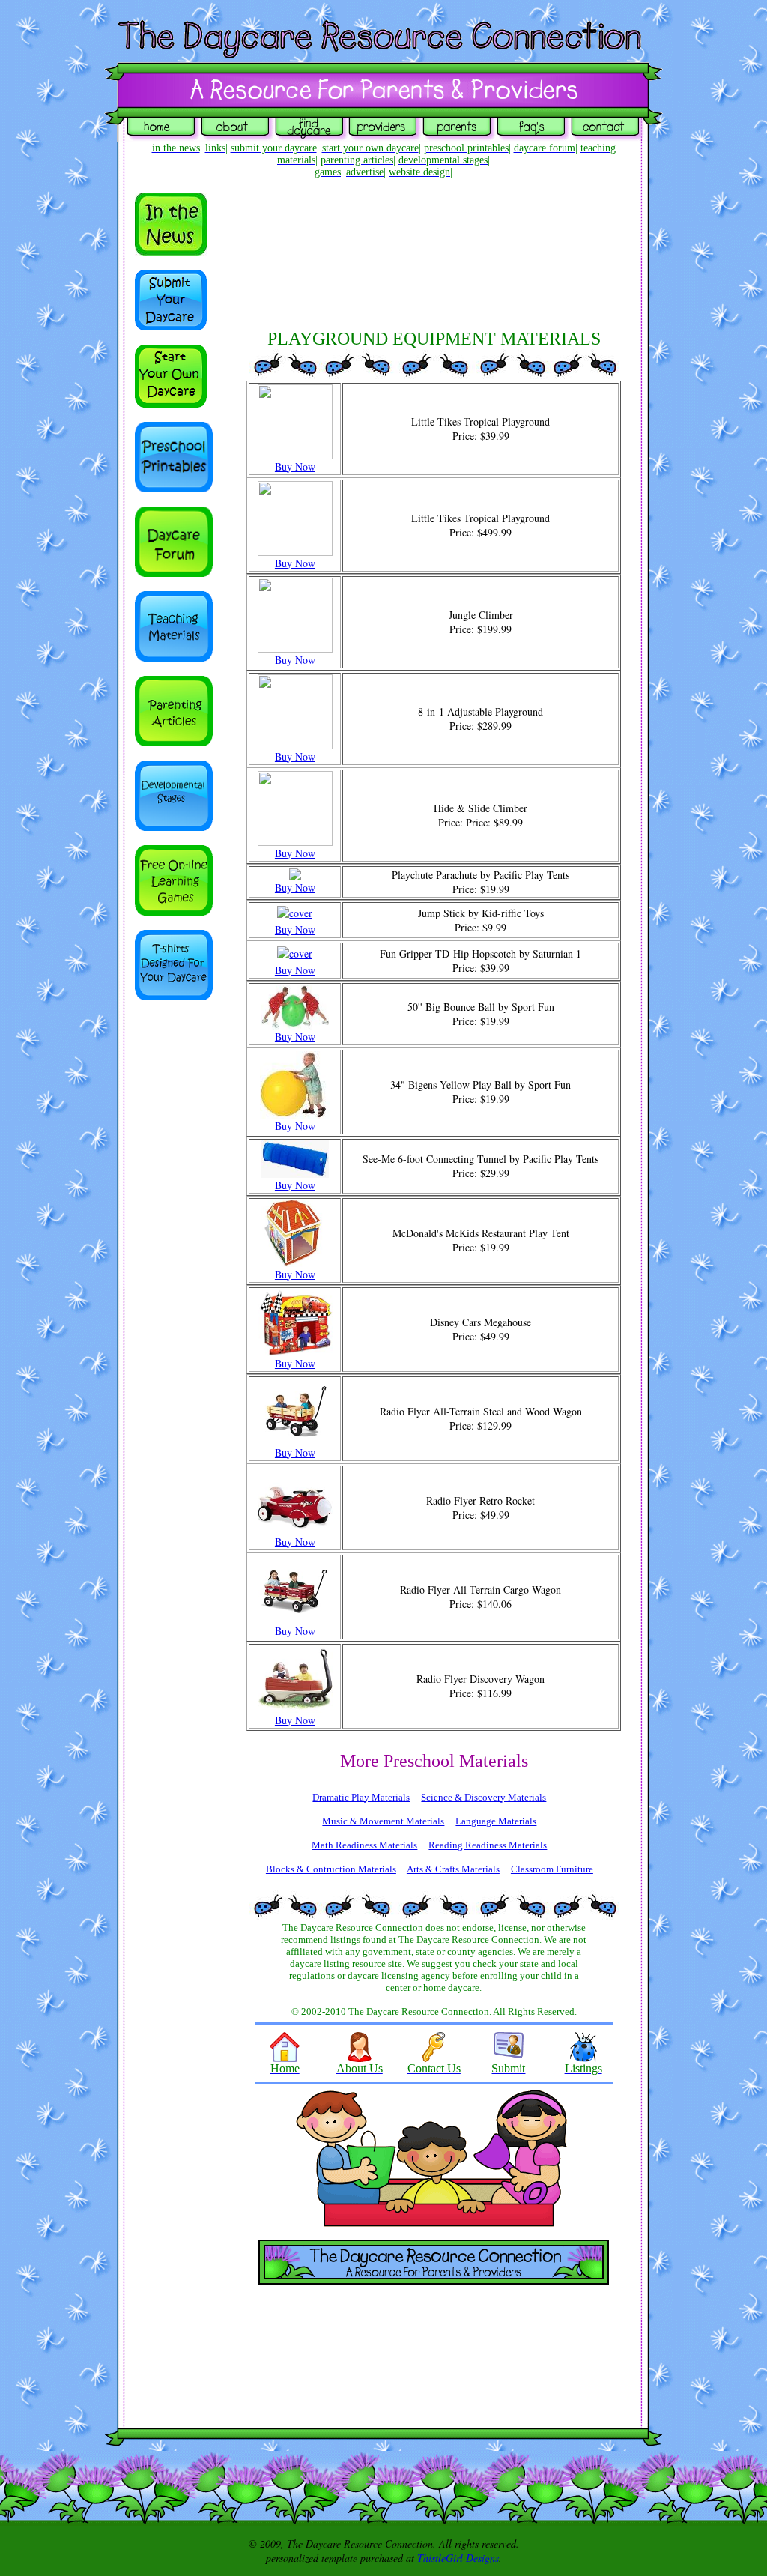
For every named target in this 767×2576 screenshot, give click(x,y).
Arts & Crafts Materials (453, 1869)
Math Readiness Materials (364, 1845)
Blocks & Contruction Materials (331, 1869)
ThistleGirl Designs (458, 2558)
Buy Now (295, 466)
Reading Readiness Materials (488, 1845)
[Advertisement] (180, 1254)
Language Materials (496, 1821)
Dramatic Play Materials (361, 1797)
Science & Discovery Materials (483, 1797)
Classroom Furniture (552, 1869)
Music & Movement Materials (383, 1821)
